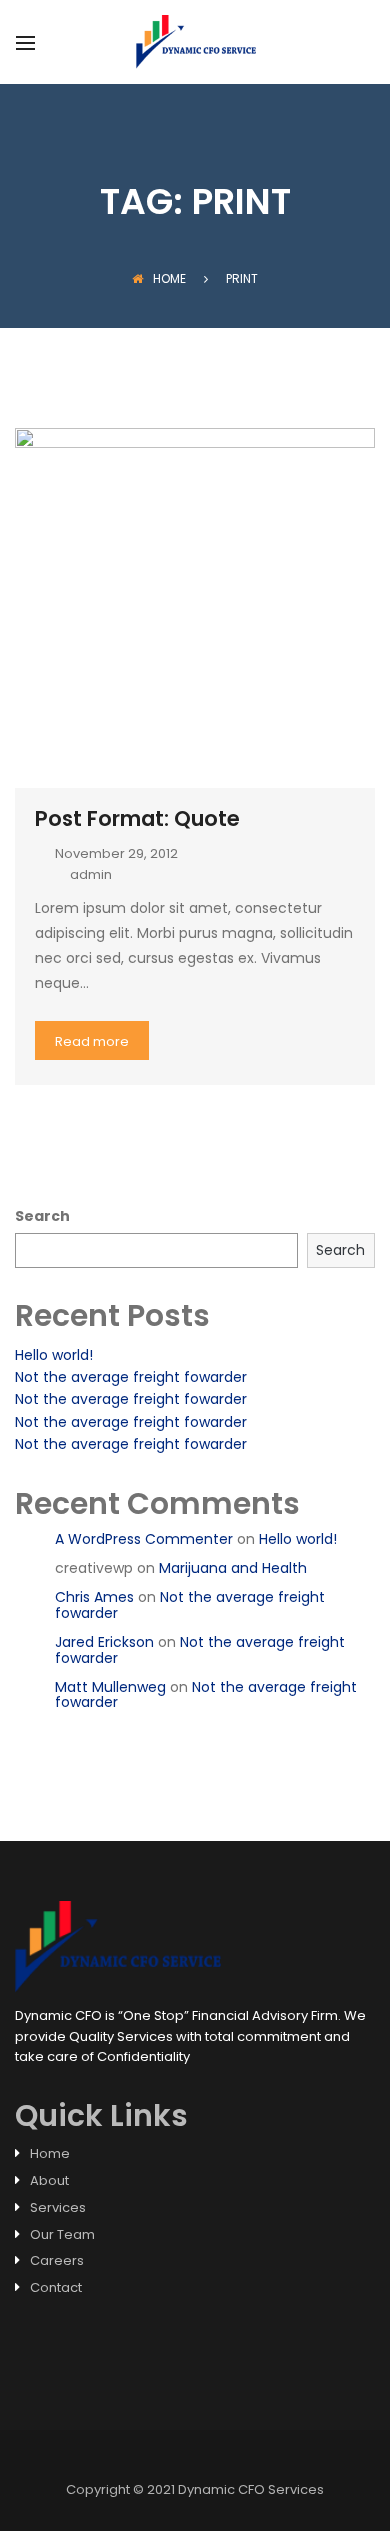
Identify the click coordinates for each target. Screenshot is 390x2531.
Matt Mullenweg (110, 1687)
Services (58, 2207)
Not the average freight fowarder (131, 1377)
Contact (56, 2287)
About (49, 2180)
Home (169, 278)
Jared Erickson (104, 1642)
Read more (92, 1041)
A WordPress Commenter (144, 1539)
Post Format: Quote (137, 818)
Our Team (62, 2234)
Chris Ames (94, 1597)
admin (91, 874)
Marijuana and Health (233, 1568)
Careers (57, 2260)
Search (42, 1216)
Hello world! (54, 1355)
